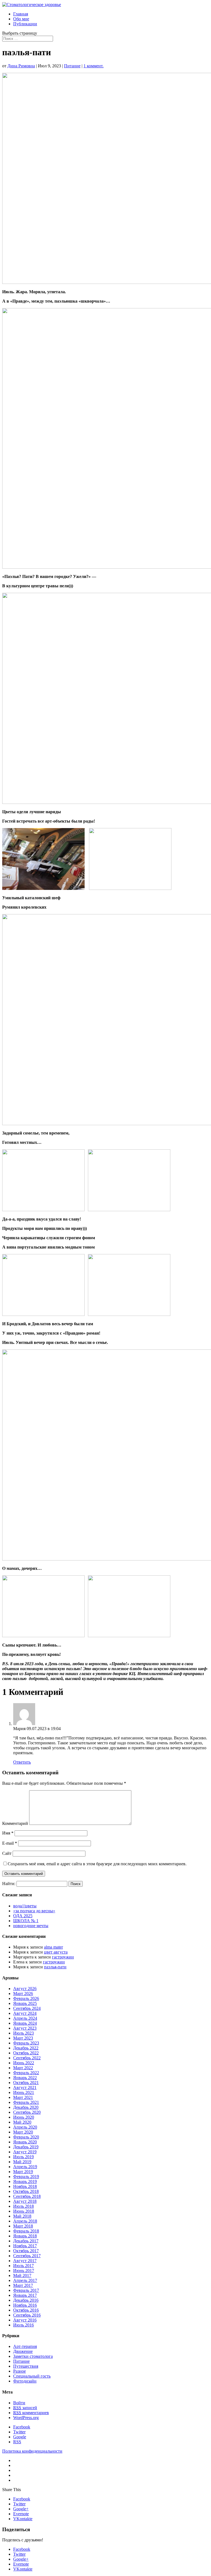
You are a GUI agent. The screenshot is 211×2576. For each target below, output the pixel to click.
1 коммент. (94, 66)
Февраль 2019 (26, 2177)
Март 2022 (23, 2068)
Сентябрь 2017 (27, 2256)
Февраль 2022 (26, 2073)
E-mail (10, 1843)
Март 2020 (23, 2132)
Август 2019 (25, 2152)
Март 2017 (23, 2285)
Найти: (9, 1884)
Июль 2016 (23, 2325)
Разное (20, 2371)
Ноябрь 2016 (25, 2305)
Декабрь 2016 (26, 2300)
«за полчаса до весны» (34, 1911)
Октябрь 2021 (26, 2083)
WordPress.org (26, 2418)
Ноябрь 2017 (25, 2246)
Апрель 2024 (25, 2018)
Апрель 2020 (25, 2127)
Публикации (25, 24)
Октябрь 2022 (26, 2053)
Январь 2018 (25, 2236)
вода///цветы (25, 1906)
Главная (21, 14)
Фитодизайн (25, 2381)
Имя (8, 1833)
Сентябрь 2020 (27, 2112)
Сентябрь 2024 (27, 2008)
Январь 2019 (25, 2181)
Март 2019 (23, 2172)
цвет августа (56, 1952)
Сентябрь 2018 (27, 2196)
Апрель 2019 (25, 2167)
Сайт (7, 1853)
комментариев (31, 2413)
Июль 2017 (23, 2266)
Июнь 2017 (24, 2271)
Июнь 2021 (24, 2092)
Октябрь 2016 (26, 2310)
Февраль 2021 (26, 2102)
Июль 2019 (23, 2157)
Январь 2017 (25, 2295)
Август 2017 (25, 2261)
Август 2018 (25, 2201)
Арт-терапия (25, 2346)
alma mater (53, 1947)
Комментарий (15, 1823)
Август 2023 (25, 2028)
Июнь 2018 (24, 2211)
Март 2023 (23, 2038)
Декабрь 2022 (26, 2048)
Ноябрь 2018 (25, 2186)
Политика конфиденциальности (32, 2451)
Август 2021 (25, 2087)
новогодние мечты (31, 1926)
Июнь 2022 (24, 2063)
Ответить (22, 1762)
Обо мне (21, 19)
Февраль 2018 (26, 2231)
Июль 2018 (23, 2206)
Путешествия (26, 2366)
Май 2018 (22, 2216)
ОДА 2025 (23, 1916)
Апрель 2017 (25, 2280)
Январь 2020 (25, 2142)
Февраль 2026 (26, 1998)
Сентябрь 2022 (27, 2058)
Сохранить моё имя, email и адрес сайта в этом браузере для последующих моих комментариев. (97, 1864)
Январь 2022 (25, 2078)
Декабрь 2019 (26, 2147)
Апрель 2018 (25, 2221)
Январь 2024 (25, 2023)
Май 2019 (22, 2162)
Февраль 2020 (26, 2137)
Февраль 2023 (26, 2043)
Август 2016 (25, 2320)
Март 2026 (23, 1993)
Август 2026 (25, 1989)
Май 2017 (22, 2275)
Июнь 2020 (24, 2117)
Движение (23, 2351)
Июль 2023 (23, 2033)
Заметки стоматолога (33, 2356)
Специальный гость (32, 2376)
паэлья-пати (55, 1967)
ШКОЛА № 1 (26, 1921)
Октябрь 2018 (26, 2191)
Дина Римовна (21, 66)
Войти (19, 2403)
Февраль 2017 (26, 2290)
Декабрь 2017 (26, 2241)
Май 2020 (22, 2122)
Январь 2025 (25, 2003)
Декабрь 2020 (26, 2107)
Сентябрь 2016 (27, 2315)
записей (25, 2408)
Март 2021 (23, 2097)
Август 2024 (25, 2013)
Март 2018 (23, 2226)
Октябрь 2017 (26, 2251)
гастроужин (63, 1957)
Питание (72, 66)
